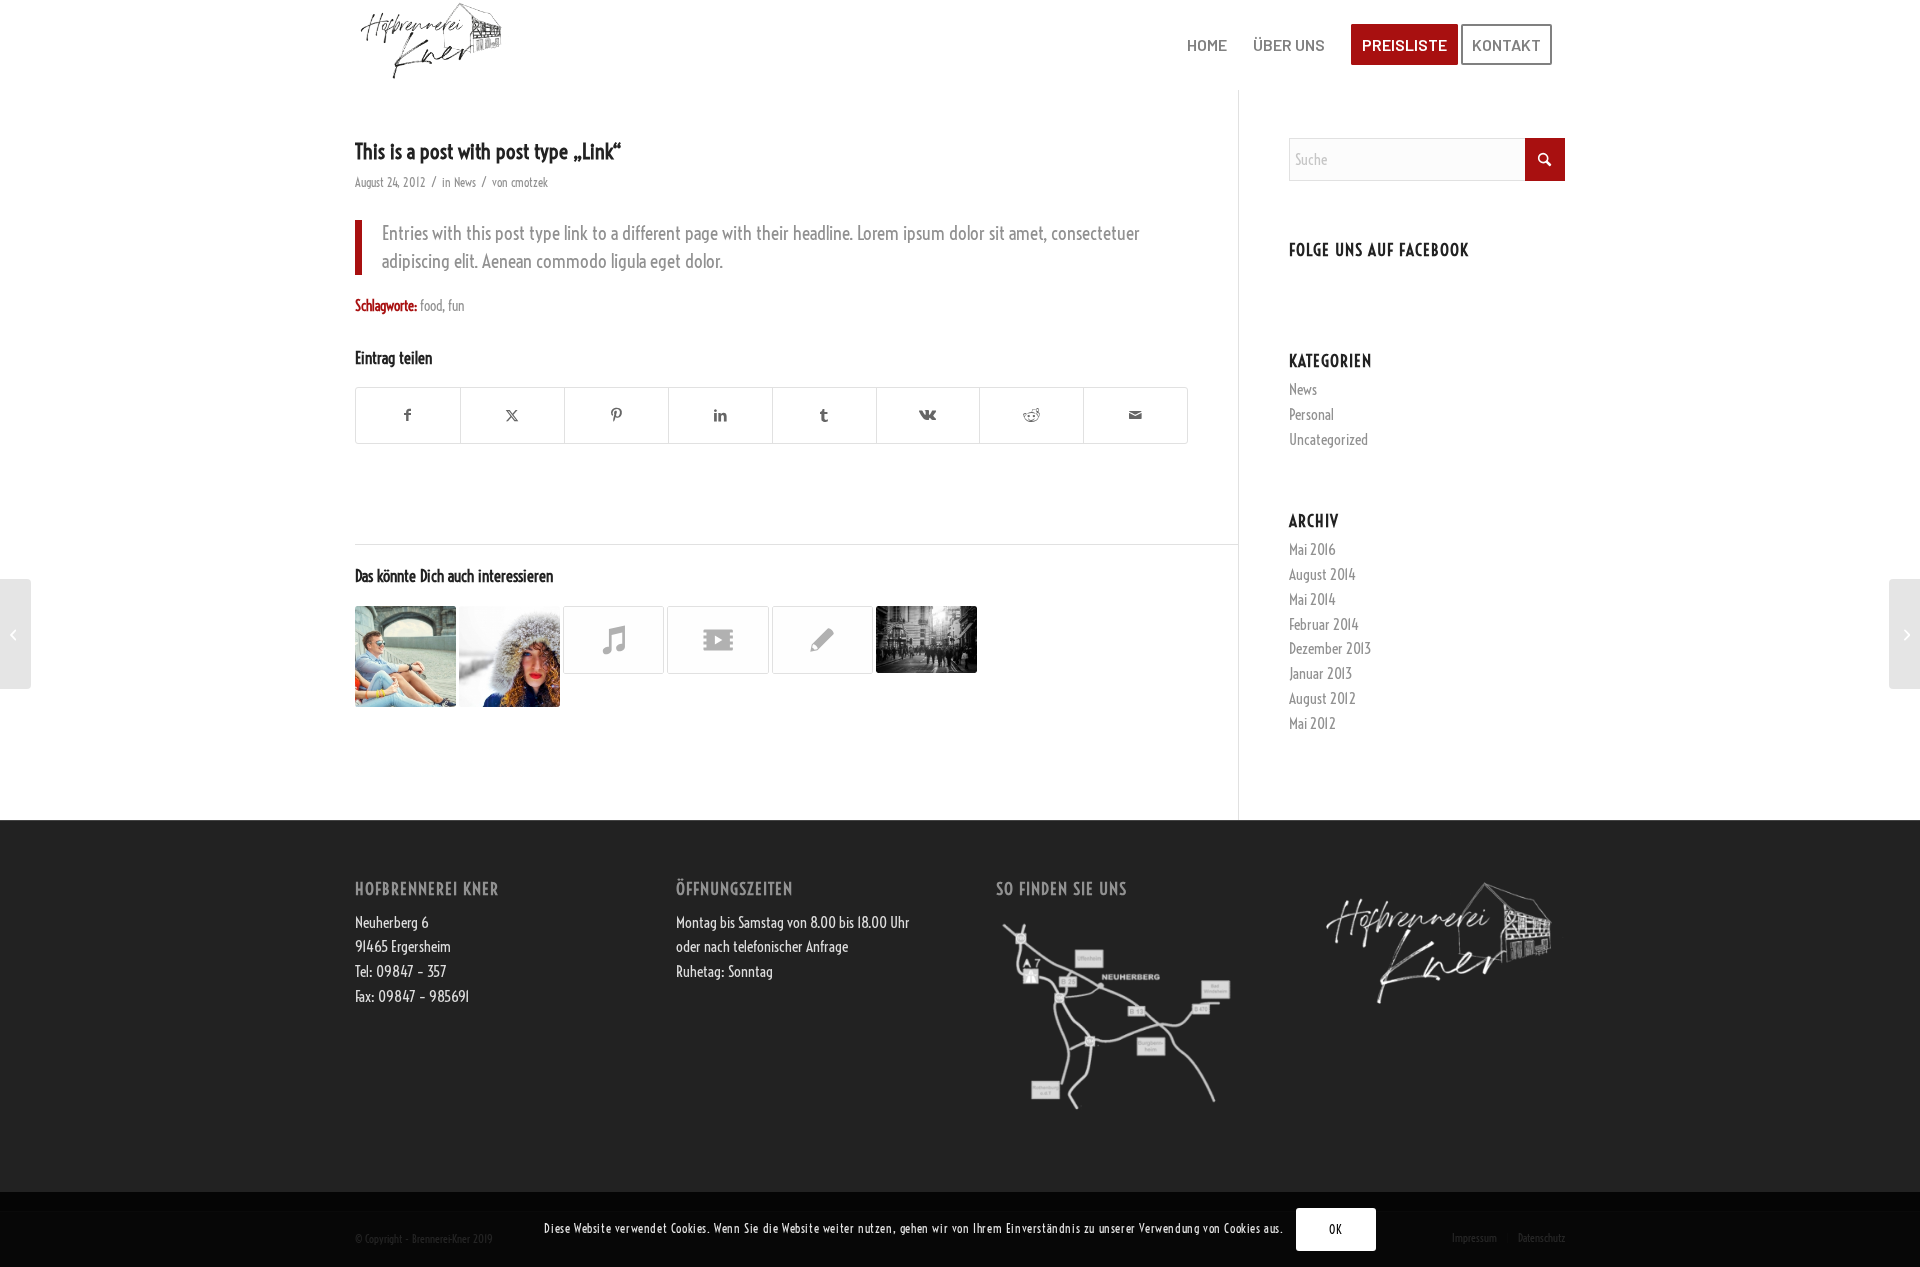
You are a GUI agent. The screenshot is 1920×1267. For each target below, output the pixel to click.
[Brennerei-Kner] (432, 45)
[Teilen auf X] (512, 415)
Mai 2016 (1312, 549)
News (465, 182)
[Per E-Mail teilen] (1135, 415)
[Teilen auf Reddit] (1031, 415)
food (431, 306)
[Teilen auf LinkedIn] (720, 415)
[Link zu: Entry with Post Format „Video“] (717, 640)
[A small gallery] (1904, 634)
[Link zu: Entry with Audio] (613, 640)
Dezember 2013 (1330, 648)
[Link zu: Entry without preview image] (822, 640)
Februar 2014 (1324, 624)
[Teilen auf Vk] (928, 415)
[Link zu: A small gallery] (926, 639)
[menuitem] (1207, 45)
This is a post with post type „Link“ (488, 151)
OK (1335, 1228)
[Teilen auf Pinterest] (616, 415)
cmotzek (529, 182)
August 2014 (1322, 574)
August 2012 (1322, 698)
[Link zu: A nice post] (405, 656)
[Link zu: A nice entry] (509, 656)
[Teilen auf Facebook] (408, 415)
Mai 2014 (1312, 599)
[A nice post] (15, 634)
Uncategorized (1328, 439)
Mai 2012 (1312, 723)
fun (456, 306)
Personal (1311, 414)
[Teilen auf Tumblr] (824, 415)
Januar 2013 (1320, 673)
